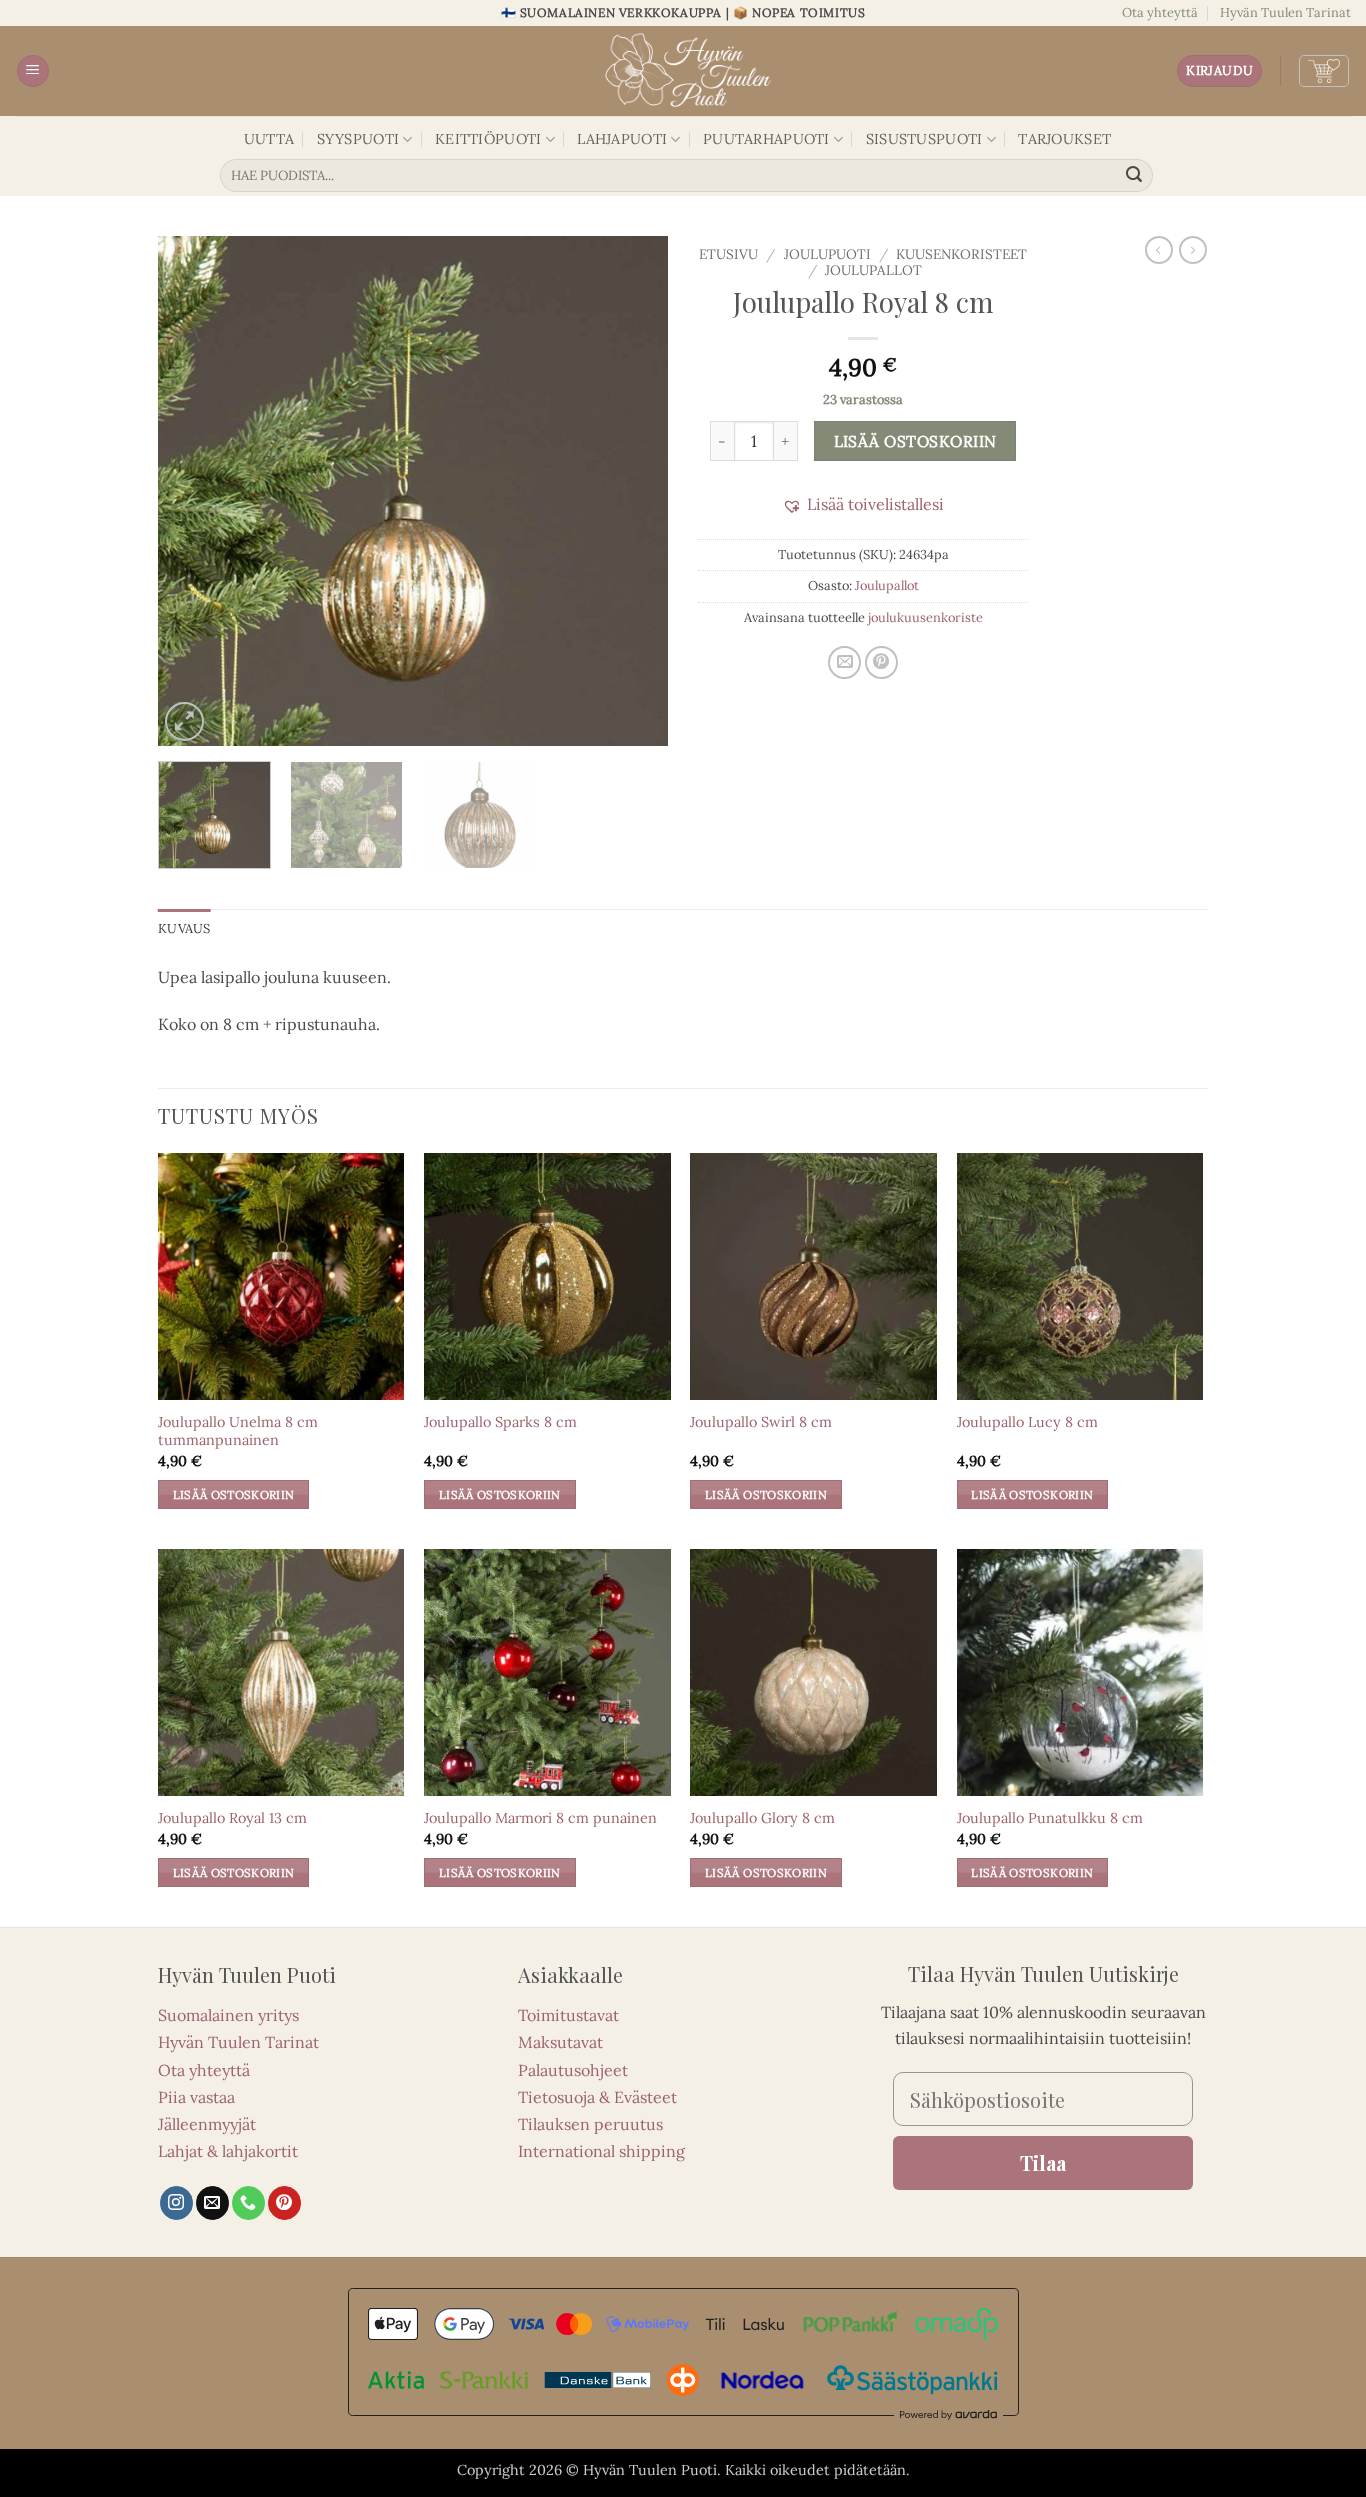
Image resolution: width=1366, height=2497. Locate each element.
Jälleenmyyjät (207, 2124)
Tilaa (1043, 2162)
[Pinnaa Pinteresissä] (881, 662)
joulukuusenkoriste (925, 617)
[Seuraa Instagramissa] (176, 2203)
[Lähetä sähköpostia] (212, 2203)
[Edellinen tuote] (1193, 250)
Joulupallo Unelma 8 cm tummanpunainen (238, 1431)
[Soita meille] (248, 2203)
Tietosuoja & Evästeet (597, 2097)
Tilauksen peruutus (590, 2124)
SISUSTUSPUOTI (924, 139)
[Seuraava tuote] (1159, 250)
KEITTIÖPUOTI (488, 139)
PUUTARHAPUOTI (766, 139)
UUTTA (269, 139)
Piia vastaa (196, 2097)
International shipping (601, 2151)
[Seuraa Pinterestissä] (284, 2203)
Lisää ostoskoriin (915, 441)
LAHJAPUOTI (622, 139)
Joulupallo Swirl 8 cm (761, 1422)
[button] (33, 71)
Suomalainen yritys (228, 2015)
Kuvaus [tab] (184, 928)
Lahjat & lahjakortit (228, 2151)
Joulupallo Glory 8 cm (762, 1818)
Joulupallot (873, 270)
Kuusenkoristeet (961, 254)
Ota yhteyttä (1160, 12)
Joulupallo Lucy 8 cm (1027, 1422)
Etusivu (728, 254)
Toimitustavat (568, 2015)
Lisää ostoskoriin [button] (234, 1494)
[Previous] (193, 491)
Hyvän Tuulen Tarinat (1285, 12)
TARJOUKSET (1064, 139)
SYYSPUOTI (358, 139)
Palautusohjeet (573, 2070)
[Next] (633, 491)
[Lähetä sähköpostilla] (844, 662)
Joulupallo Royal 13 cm (232, 1818)
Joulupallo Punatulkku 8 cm (1050, 1818)
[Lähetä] (1135, 176)
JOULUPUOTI (827, 254)
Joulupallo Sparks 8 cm (500, 1422)
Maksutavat (560, 2042)
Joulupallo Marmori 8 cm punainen (540, 1818)
